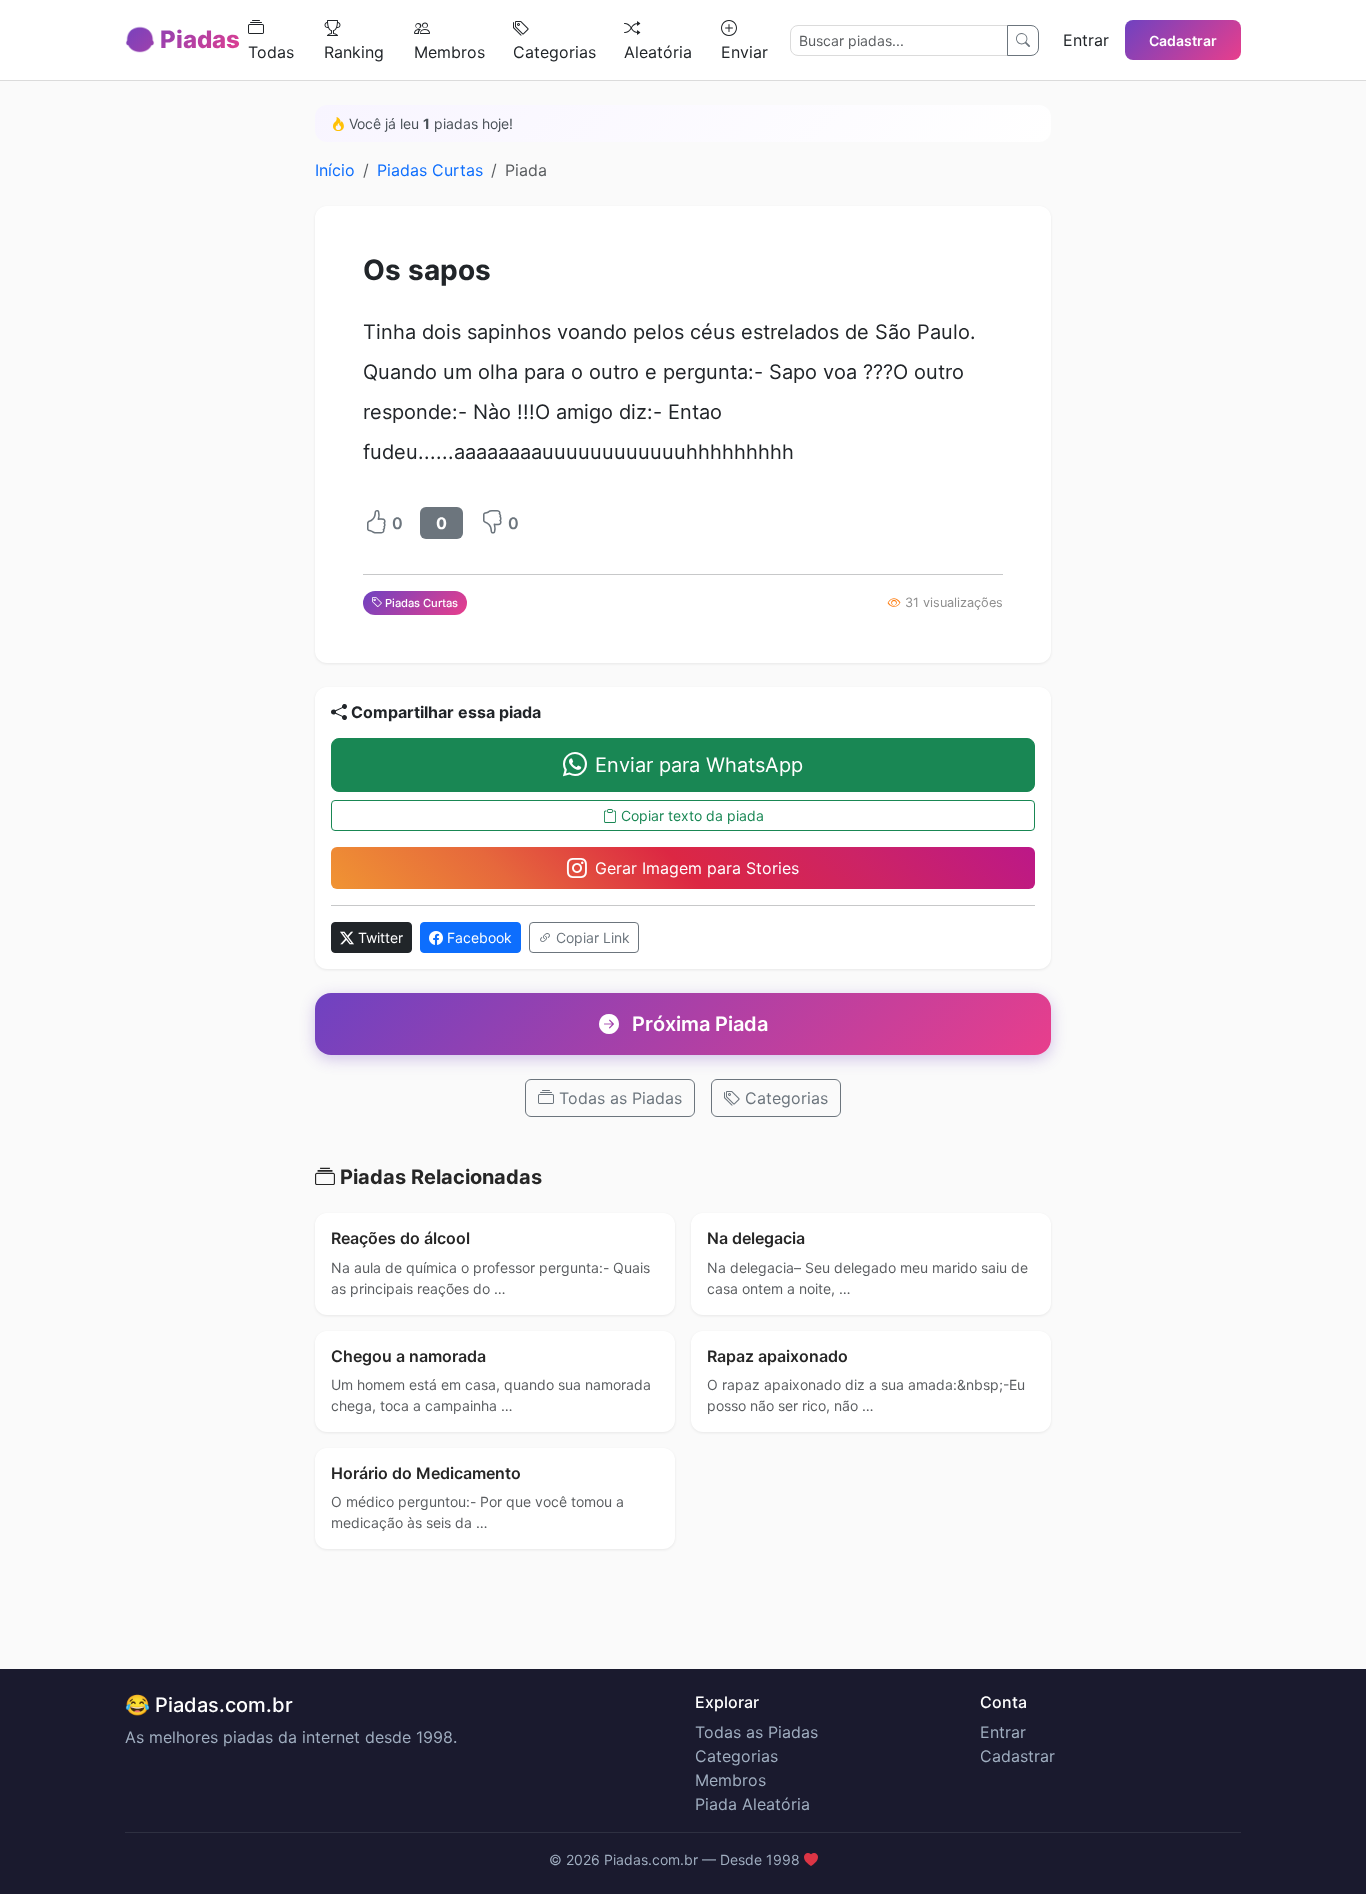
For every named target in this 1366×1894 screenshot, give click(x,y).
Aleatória (658, 52)
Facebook (477, 937)
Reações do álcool (400, 1238)
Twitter (378, 937)
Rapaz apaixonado (777, 1356)
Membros (449, 52)
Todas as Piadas (618, 1098)
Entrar (1086, 40)
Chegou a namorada (408, 1356)
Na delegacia (756, 1238)
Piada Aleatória (752, 1804)
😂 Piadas (182, 39)
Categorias (554, 52)
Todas (271, 52)
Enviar (744, 52)
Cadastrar (1183, 40)
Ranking (354, 52)
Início (335, 170)
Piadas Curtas (430, 170)
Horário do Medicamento (426, 1473)
